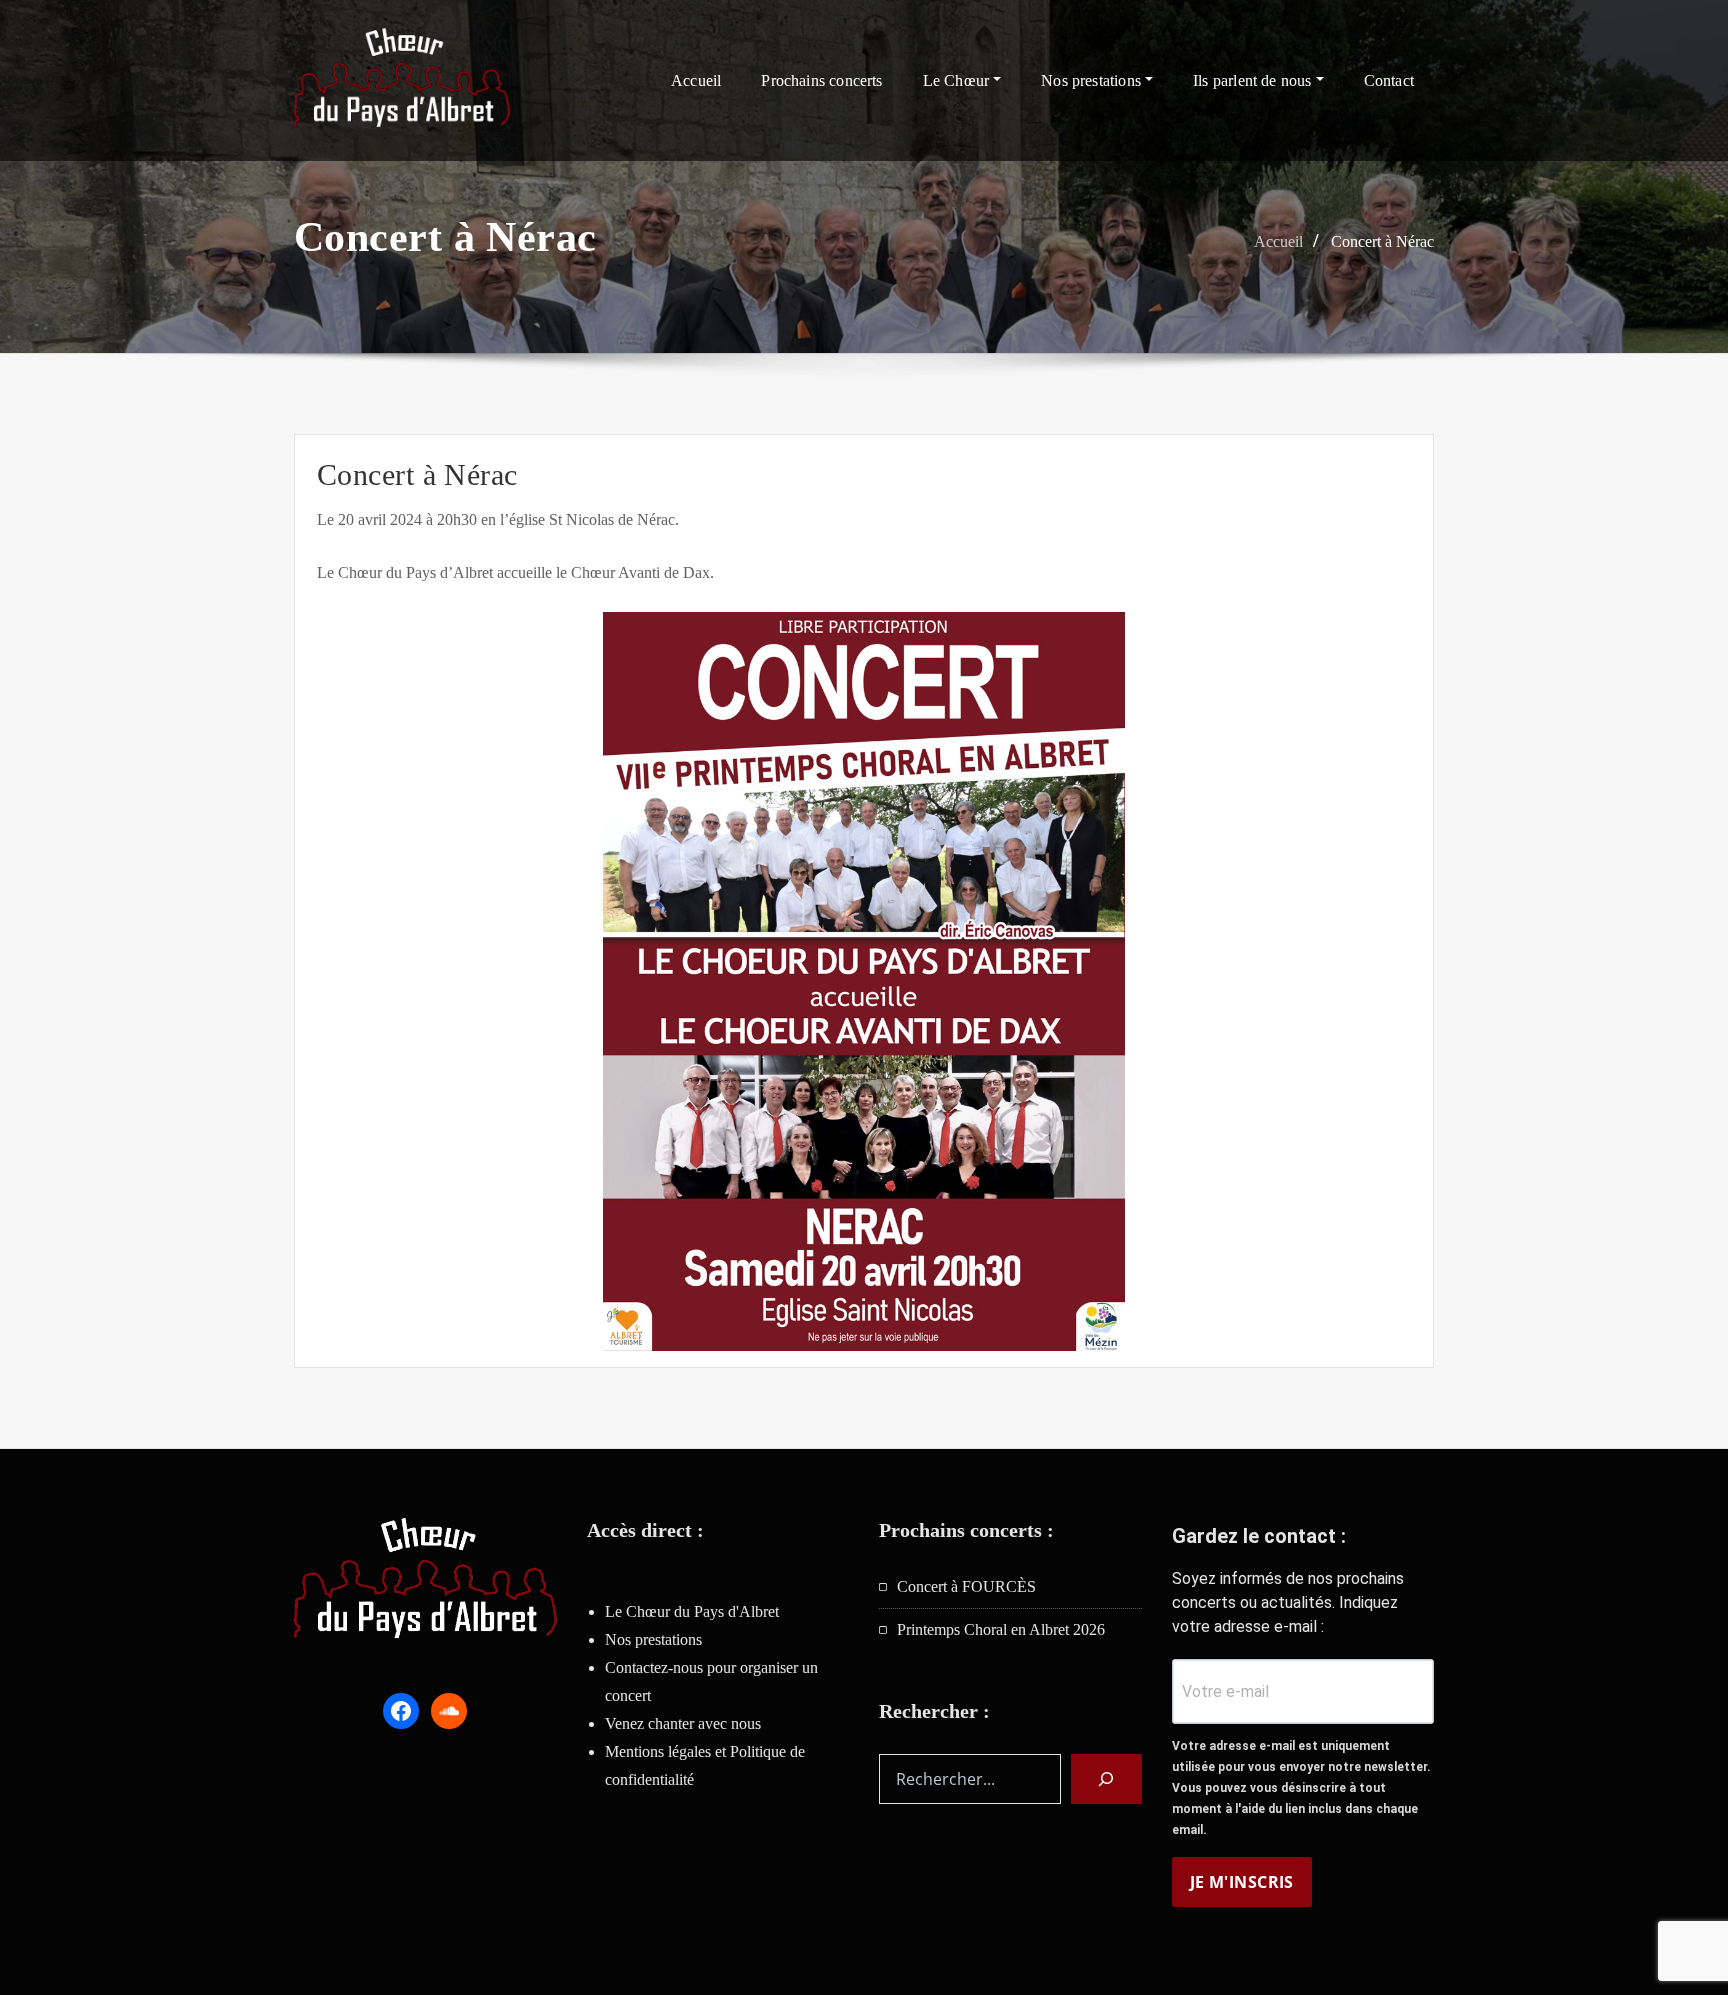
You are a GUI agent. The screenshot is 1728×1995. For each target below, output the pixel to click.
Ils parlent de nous (1254, 80)
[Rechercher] (1106, 1779)
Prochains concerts (821, 80)
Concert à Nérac (1382, 241)
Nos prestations (1093, 80)
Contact (1389, 80)
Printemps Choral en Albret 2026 (1001, 1629)
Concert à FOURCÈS (966, 1586)
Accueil (696, 80)
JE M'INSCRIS (1242, 1882)
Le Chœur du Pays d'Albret (692, 1611)
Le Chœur (958, 80)
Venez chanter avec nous (683, 1723)
